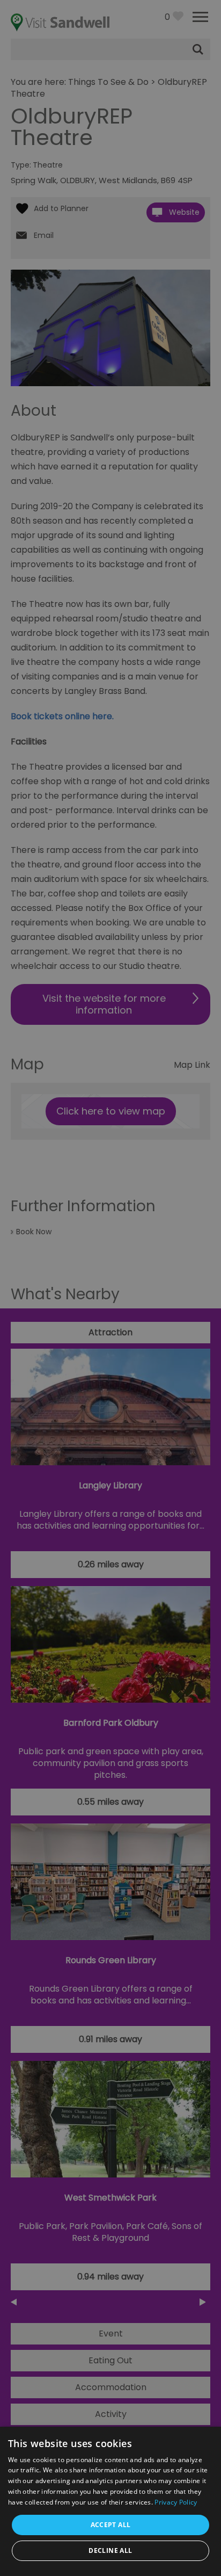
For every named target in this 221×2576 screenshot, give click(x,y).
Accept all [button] (111, 2525)
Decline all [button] (110, 2550)
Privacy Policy (176, 2502)
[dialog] (110, 1288)
